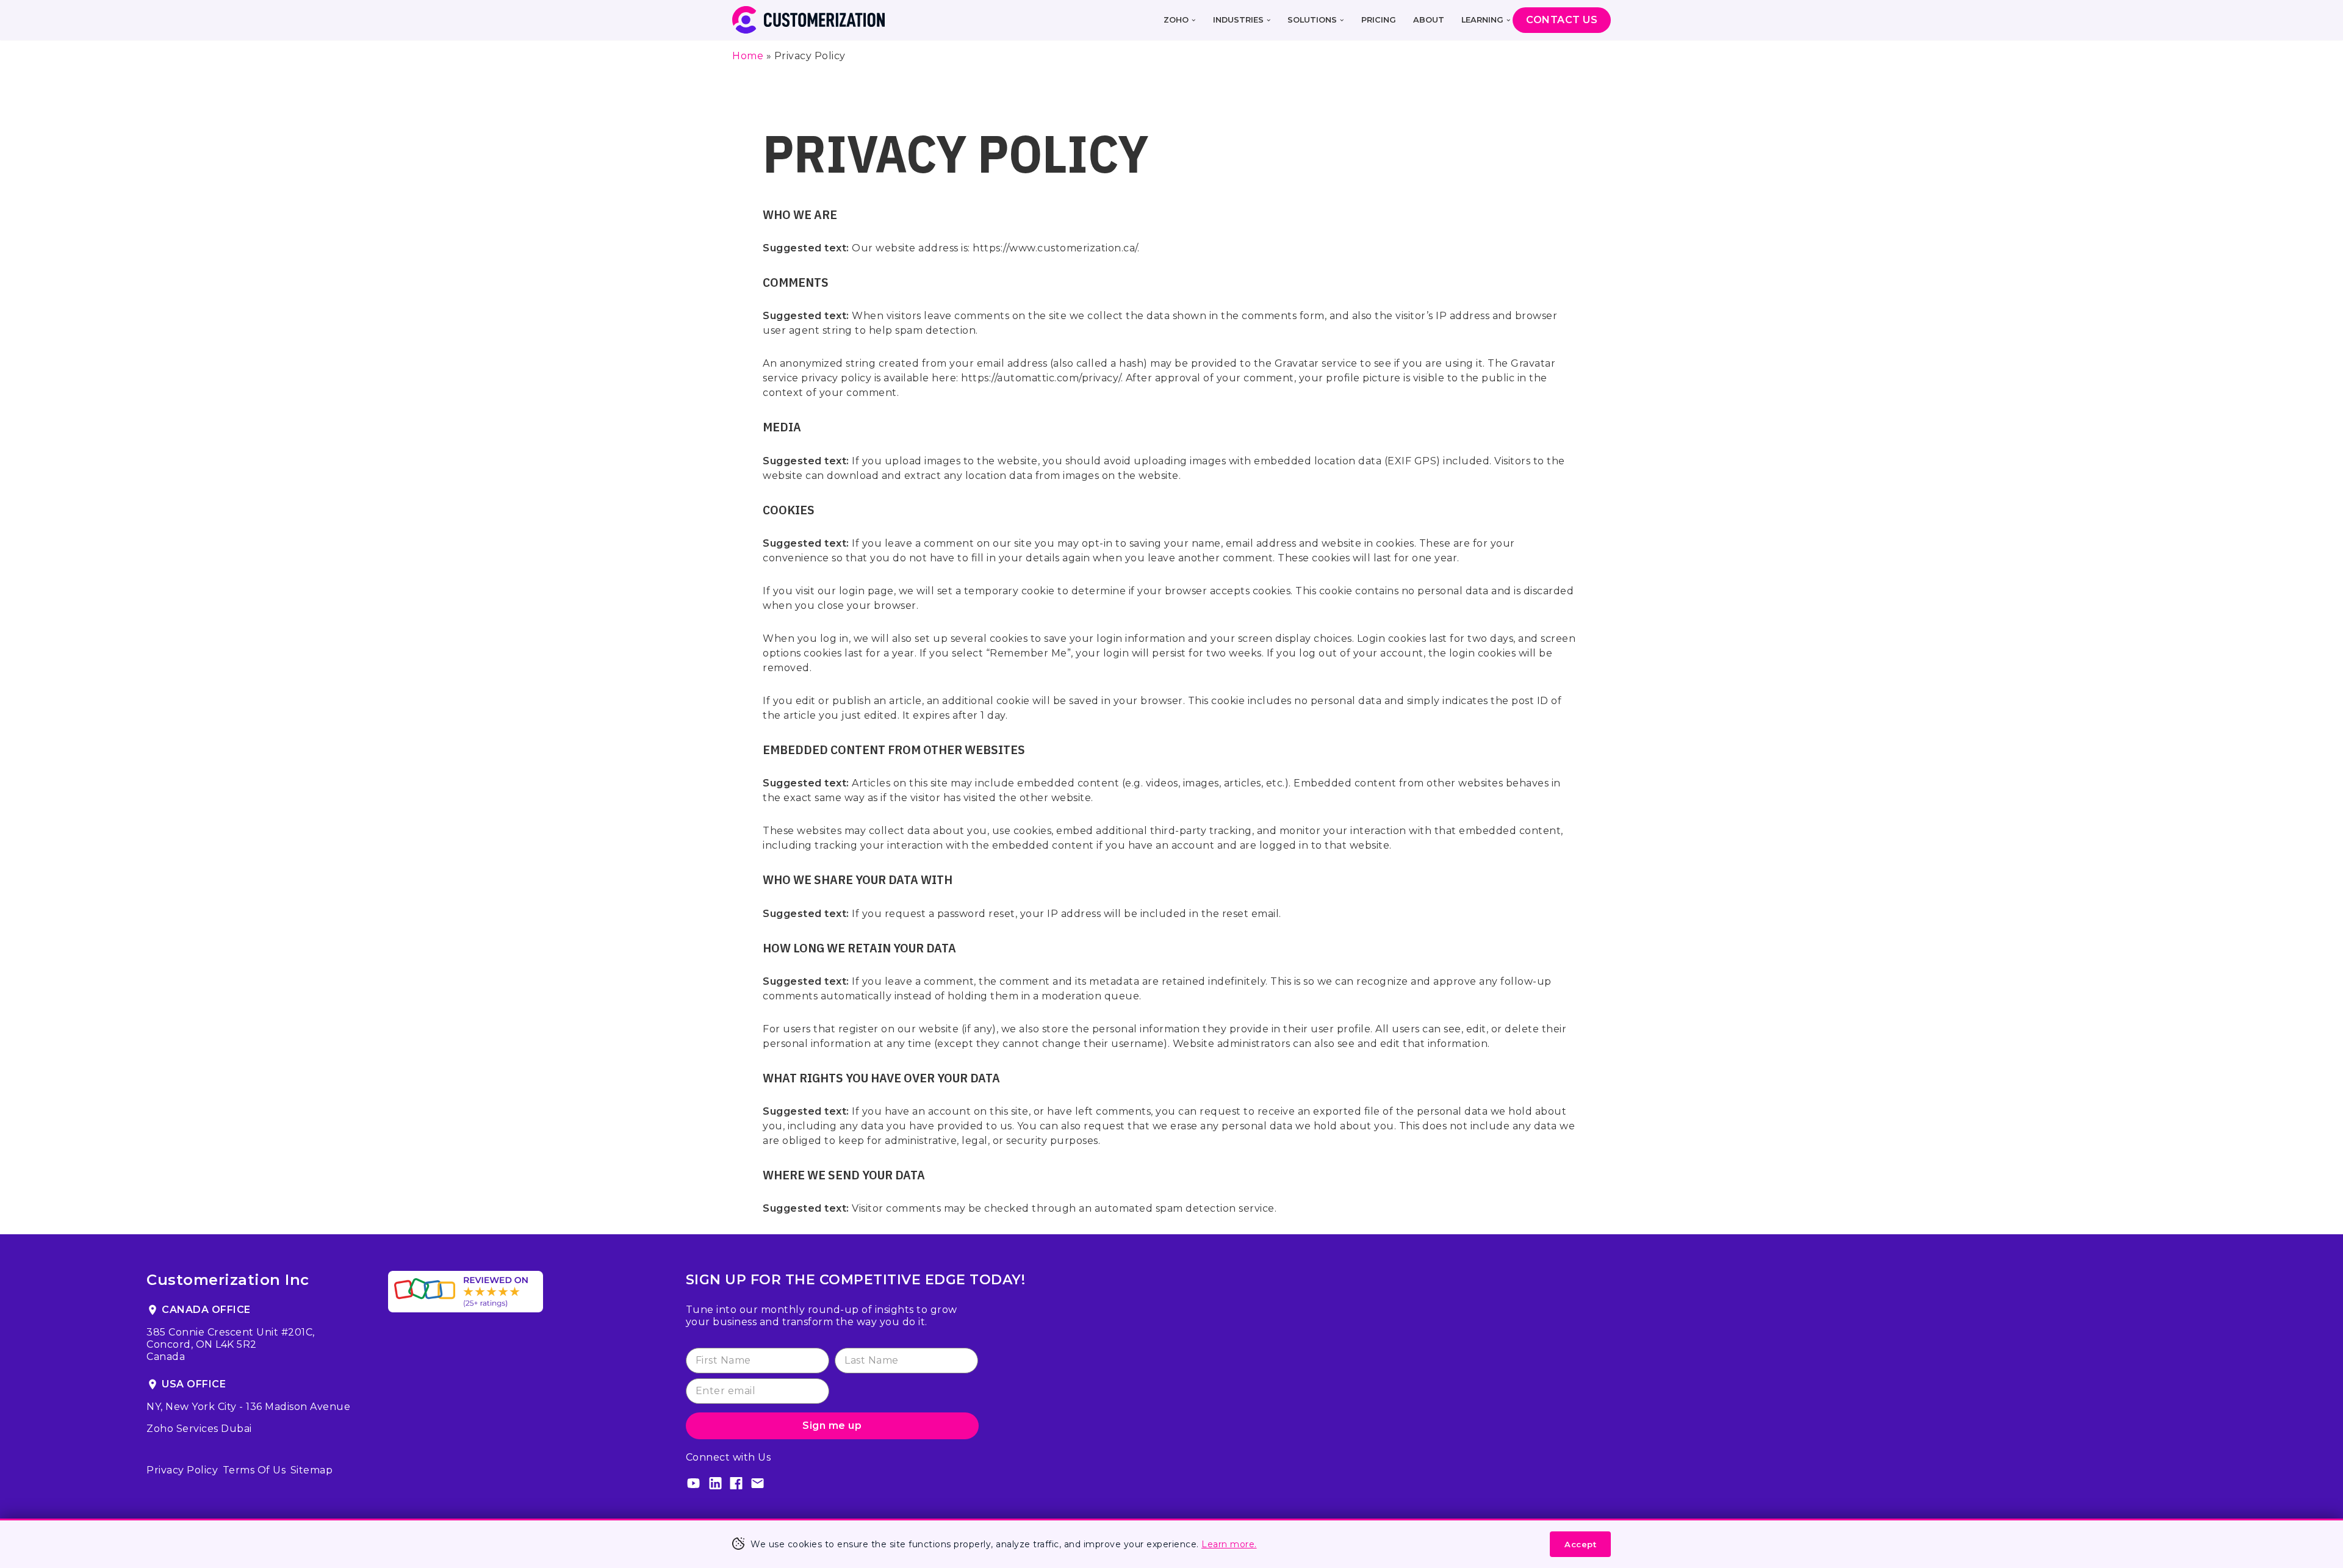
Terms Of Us (254, 1470)
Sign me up (832, 1426)
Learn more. (1229, 1544)
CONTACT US (1562, 20)
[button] (1193, 20)
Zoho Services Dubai (199, 1429)
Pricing (1379, 20)
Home (748, 56)
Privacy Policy (182, 1470)
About (1429, 20)
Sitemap (312, 1470)
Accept (1580, 1544)
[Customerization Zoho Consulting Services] (808, 20)
